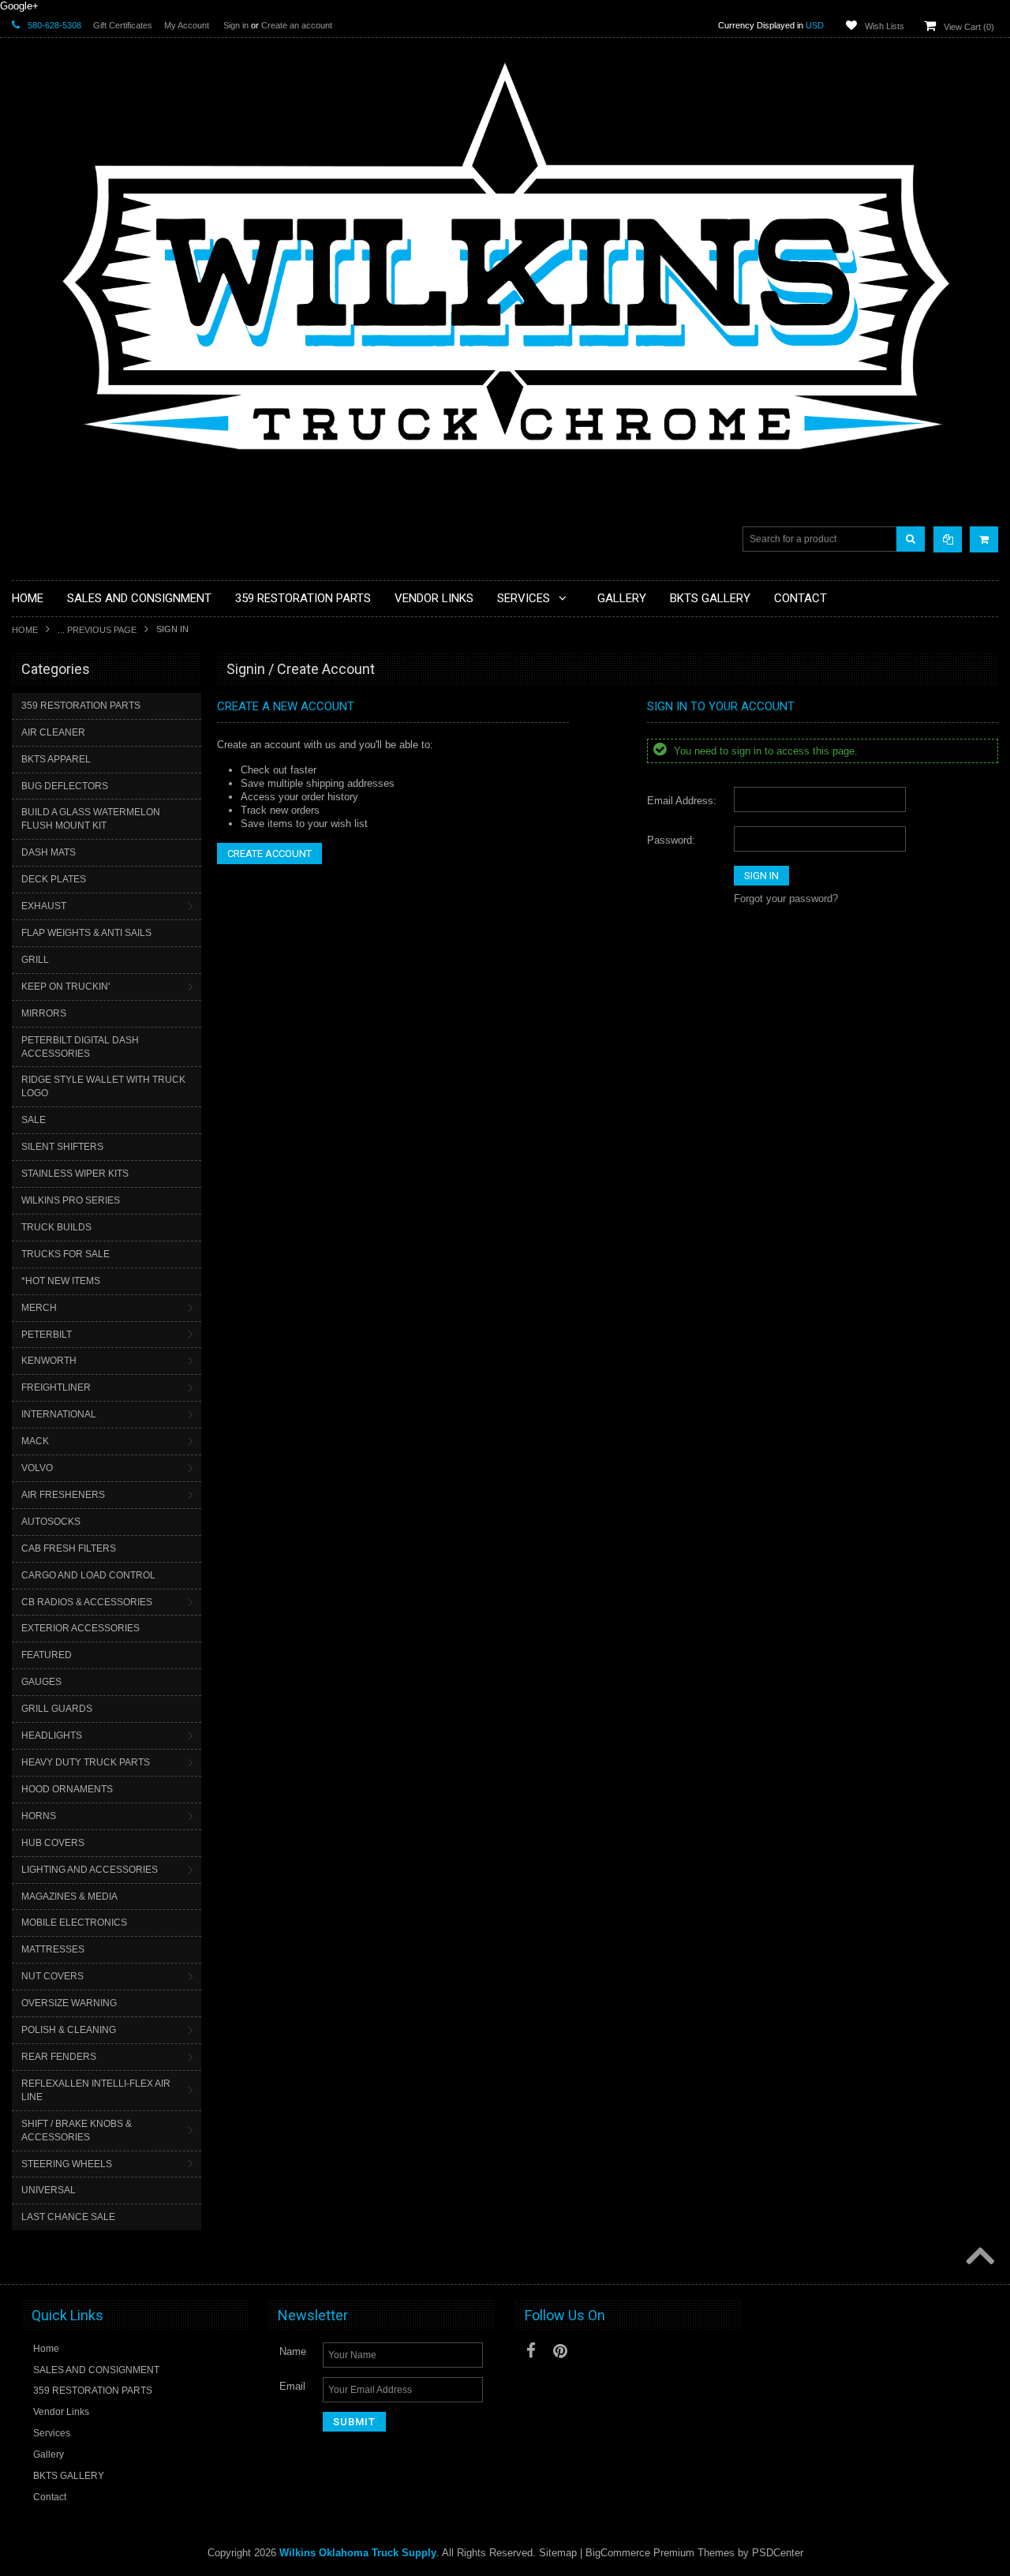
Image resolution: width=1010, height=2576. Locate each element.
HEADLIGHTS (52, 1735)
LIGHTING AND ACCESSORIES (90, 1870)
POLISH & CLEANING (69, 2030)
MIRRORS (44, 1013)
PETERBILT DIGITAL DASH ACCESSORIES (80, 1047)
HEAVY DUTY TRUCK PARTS (86, 1762)
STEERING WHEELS (67, 2164)
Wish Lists (885, 26)
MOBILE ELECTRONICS (74, 1923)
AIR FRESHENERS (63, 1495)
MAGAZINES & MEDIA (69, 1896)
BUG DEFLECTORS (65, 786)
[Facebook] (531, 2351)
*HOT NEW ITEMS (61, 1281)
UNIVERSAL (49, 2190)
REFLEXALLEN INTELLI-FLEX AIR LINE (96, 2090)
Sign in (236, 25)
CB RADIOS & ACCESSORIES (87, 1602)
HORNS (39, 1816)
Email (292, 2386)
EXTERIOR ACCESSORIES (80, 1628)
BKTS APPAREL (56, 759)
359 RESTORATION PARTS (81, 706)
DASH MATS (49, 852)
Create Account (269, 854)
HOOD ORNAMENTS (67, 1789)
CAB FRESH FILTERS (69, 1548)
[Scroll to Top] (978, 2257)
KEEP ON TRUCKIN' (65, 987)
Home (25, 630)
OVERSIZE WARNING (69, 2003)
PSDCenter (778, 2553)
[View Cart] (984, 539)
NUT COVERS (52, 1976)
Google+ (19, 6)
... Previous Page (97, 630)
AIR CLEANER (53, 732)
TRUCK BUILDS (56, 1227)
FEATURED (47, 1655)
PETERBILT (47, 1335)
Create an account (297, 25)
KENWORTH (49, 1361)
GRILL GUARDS (57, 1709)
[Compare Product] (948, 539)
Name (293, 2351)
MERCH (39, 1308)
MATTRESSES (53, 1949)
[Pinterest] (560, 2351)
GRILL (35, 960)
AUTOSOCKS (51, 1522)
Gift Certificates (123, 25)
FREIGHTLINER (56, 1387)
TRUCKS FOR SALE (65, 1254)
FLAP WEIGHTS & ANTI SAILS (86, 933)
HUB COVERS (53, 1843)
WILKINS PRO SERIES (71, 1200)
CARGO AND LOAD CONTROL (88, 1575)
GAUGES (41, 1682)
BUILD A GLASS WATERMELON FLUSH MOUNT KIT (91, 819)
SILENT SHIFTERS (62, 1147)
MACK (35, 1441)
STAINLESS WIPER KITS (75, 1174)
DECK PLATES (54, 879)
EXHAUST (44, 906)
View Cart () (969, 27)
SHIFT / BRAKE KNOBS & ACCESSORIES (77, 2130)
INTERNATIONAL (59, 1414)
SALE (34, 1120)
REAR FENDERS (59, 2057)
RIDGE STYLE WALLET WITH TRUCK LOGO (103, 1086)
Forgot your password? (786, 899)
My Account (187, 25)
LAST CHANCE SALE (68, 2217)
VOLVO (37, 1468)
